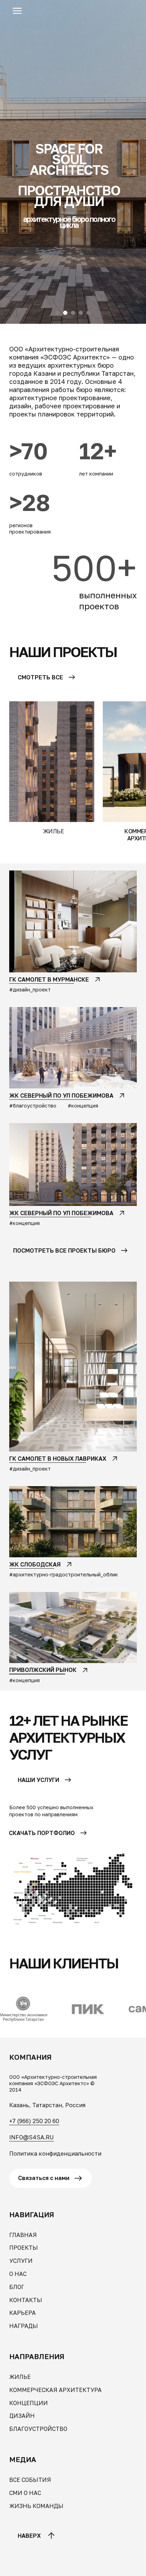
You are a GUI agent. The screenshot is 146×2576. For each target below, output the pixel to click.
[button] (17, 11)
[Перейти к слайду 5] (89, 2565)
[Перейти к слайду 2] (65, 2565)
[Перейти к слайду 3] (73, 2565)
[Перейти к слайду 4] (81, 2565)
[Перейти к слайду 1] (57, 2565)
